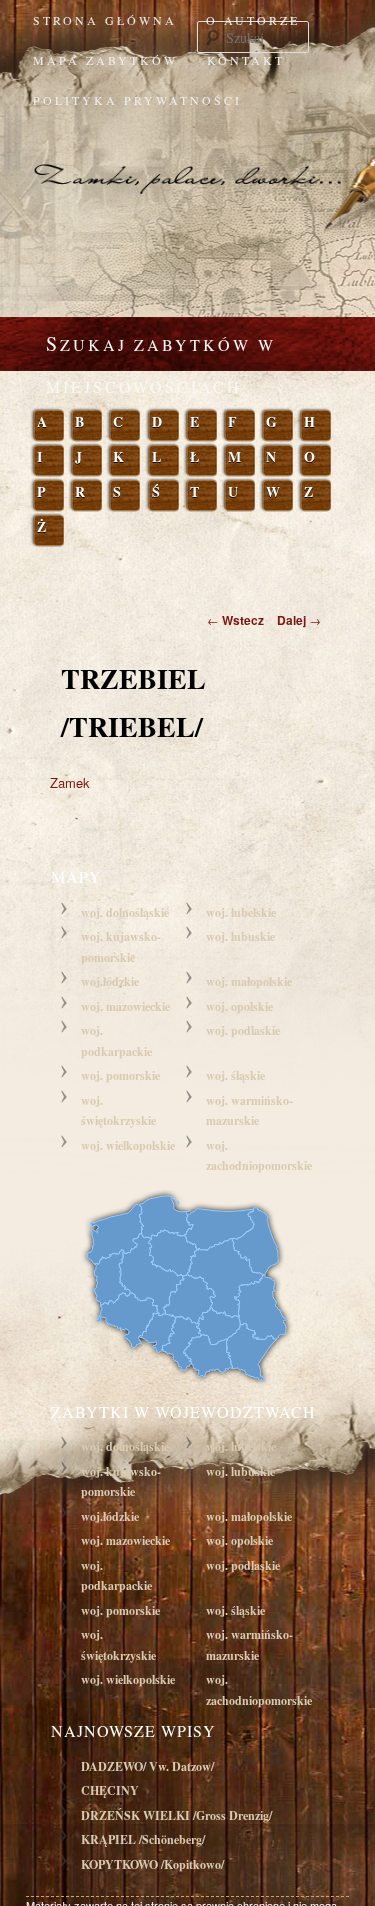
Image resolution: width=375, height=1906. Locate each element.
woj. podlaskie (243, 1030)
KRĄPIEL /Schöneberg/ (143, 1839)
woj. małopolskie (249, 981)
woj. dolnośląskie (125, 912)
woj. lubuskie (240, 936)
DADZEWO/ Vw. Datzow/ (147, 1766)
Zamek (70, 782)
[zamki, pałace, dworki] (187, 160)
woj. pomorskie (120, 1075)
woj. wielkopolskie (128, 1145)
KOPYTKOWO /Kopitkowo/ (152, 1864)
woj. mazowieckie (125, 1006)
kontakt (246, 60)
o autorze (253, 20)
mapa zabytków (105, 60)
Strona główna (105, 20)
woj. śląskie (235, 1075)
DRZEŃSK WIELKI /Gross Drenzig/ (176, 1815)
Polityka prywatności (137, 100)
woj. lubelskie (241, 912)
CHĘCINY (110, 1790)
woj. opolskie (239, 1006)
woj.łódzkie (110, 981)
